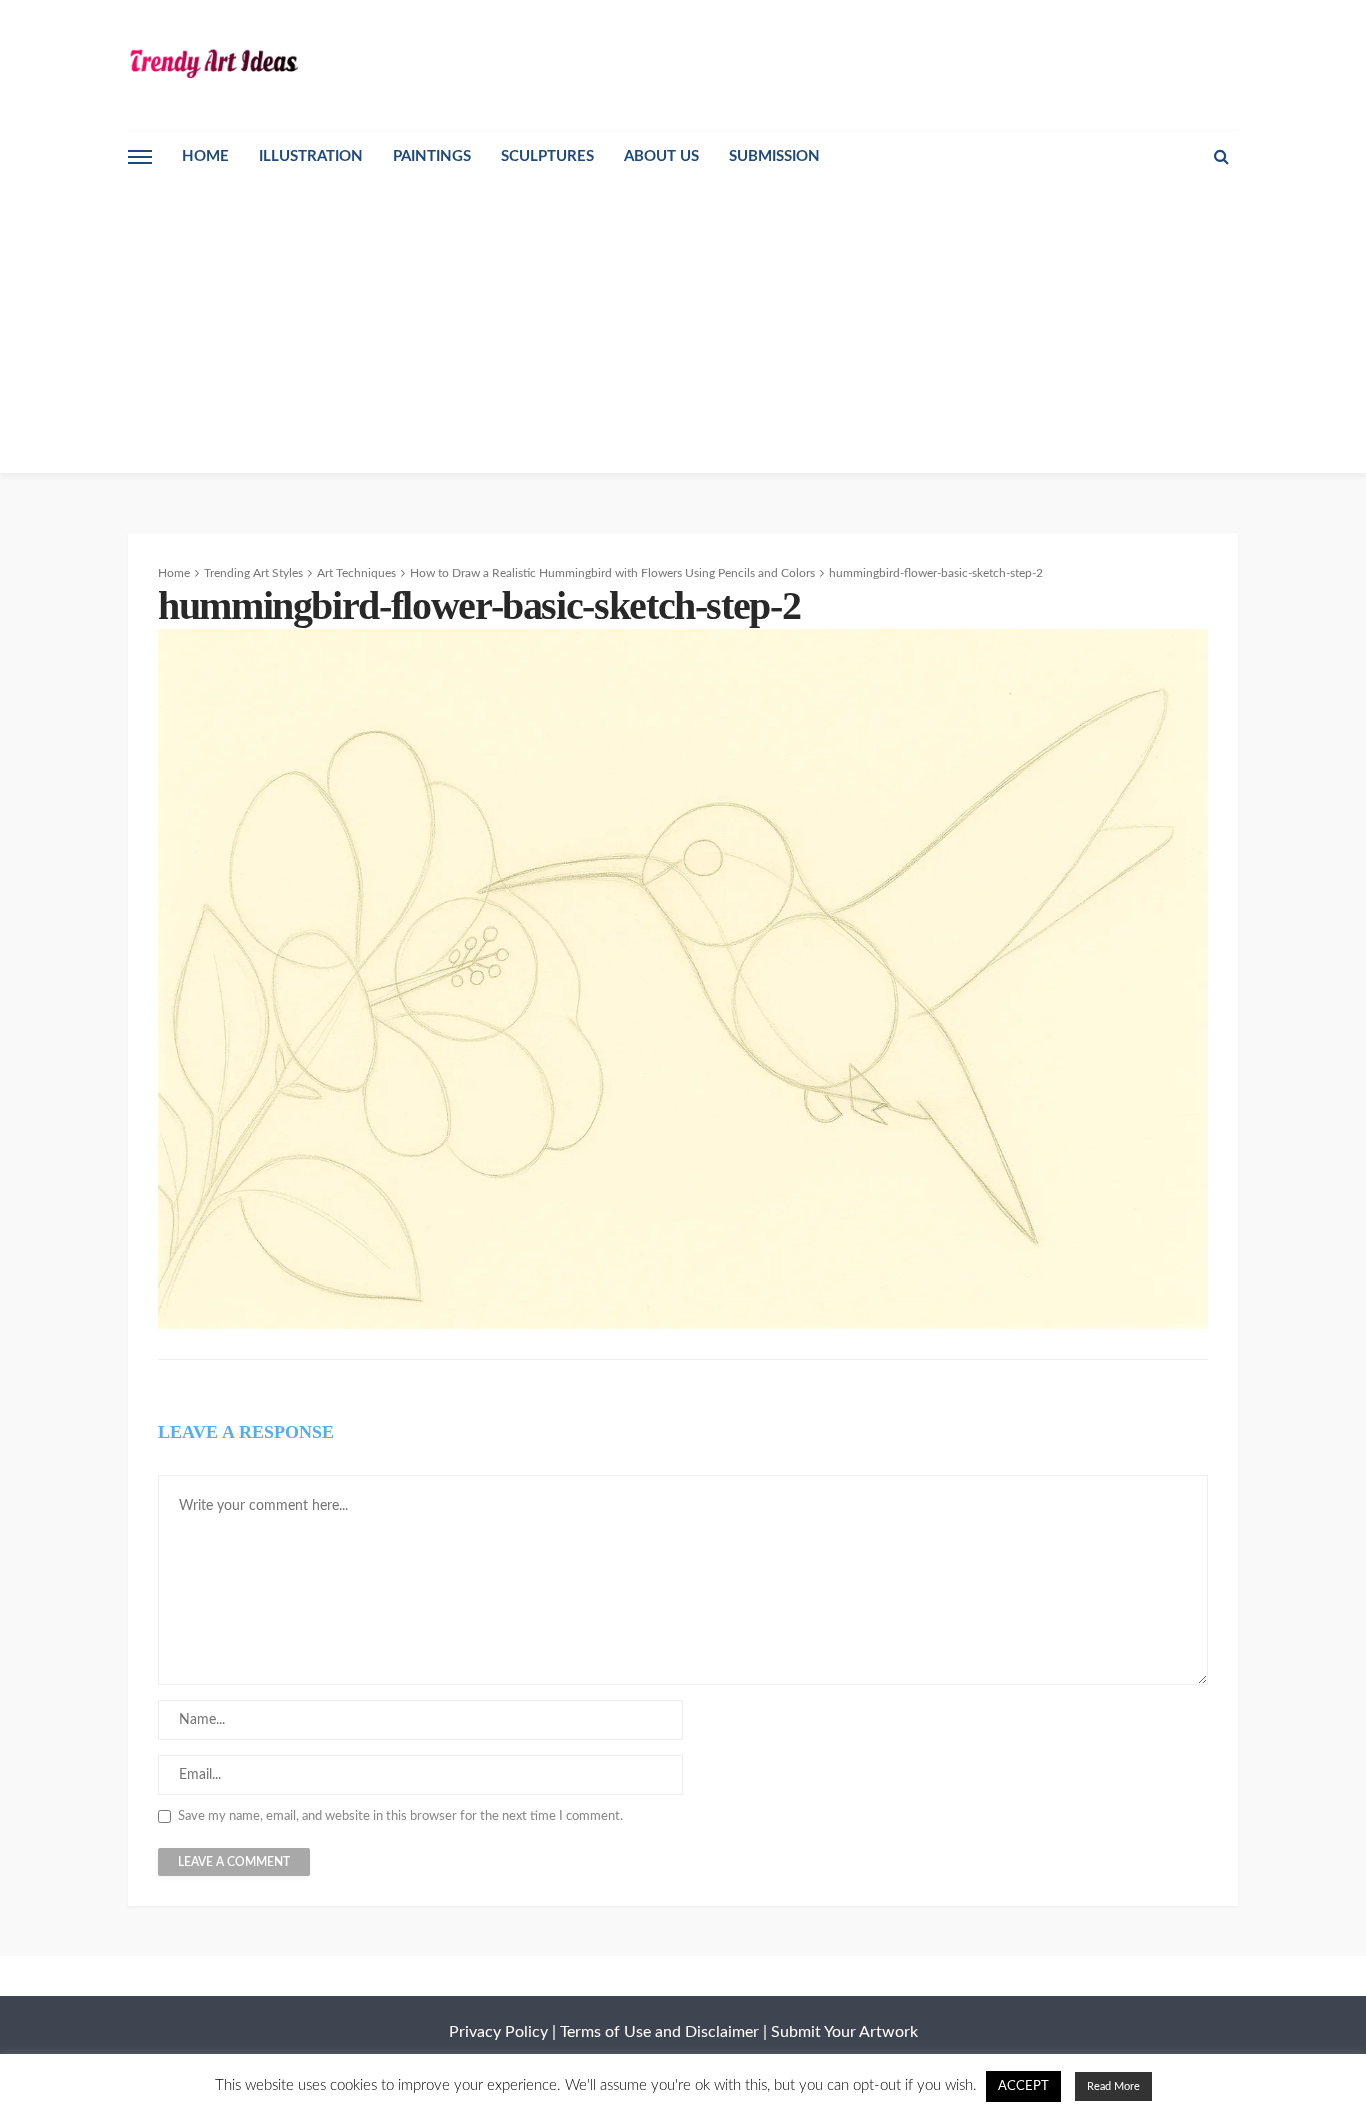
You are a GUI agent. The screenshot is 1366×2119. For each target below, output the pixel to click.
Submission (774, 156)
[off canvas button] (140, 157)
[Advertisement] (683, 333)
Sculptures (547, 156)
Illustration (311, 156)
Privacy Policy (498, 2032)
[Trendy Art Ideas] (213, 62)
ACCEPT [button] (1023, 2086)
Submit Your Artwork (844, 2032)
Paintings (432, 156)
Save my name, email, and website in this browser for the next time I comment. (400, 1816)
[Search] (1221, 157)
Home (205, 156)
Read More (1113, 2086)
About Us (661, 156)
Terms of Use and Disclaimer (659, 2032)
